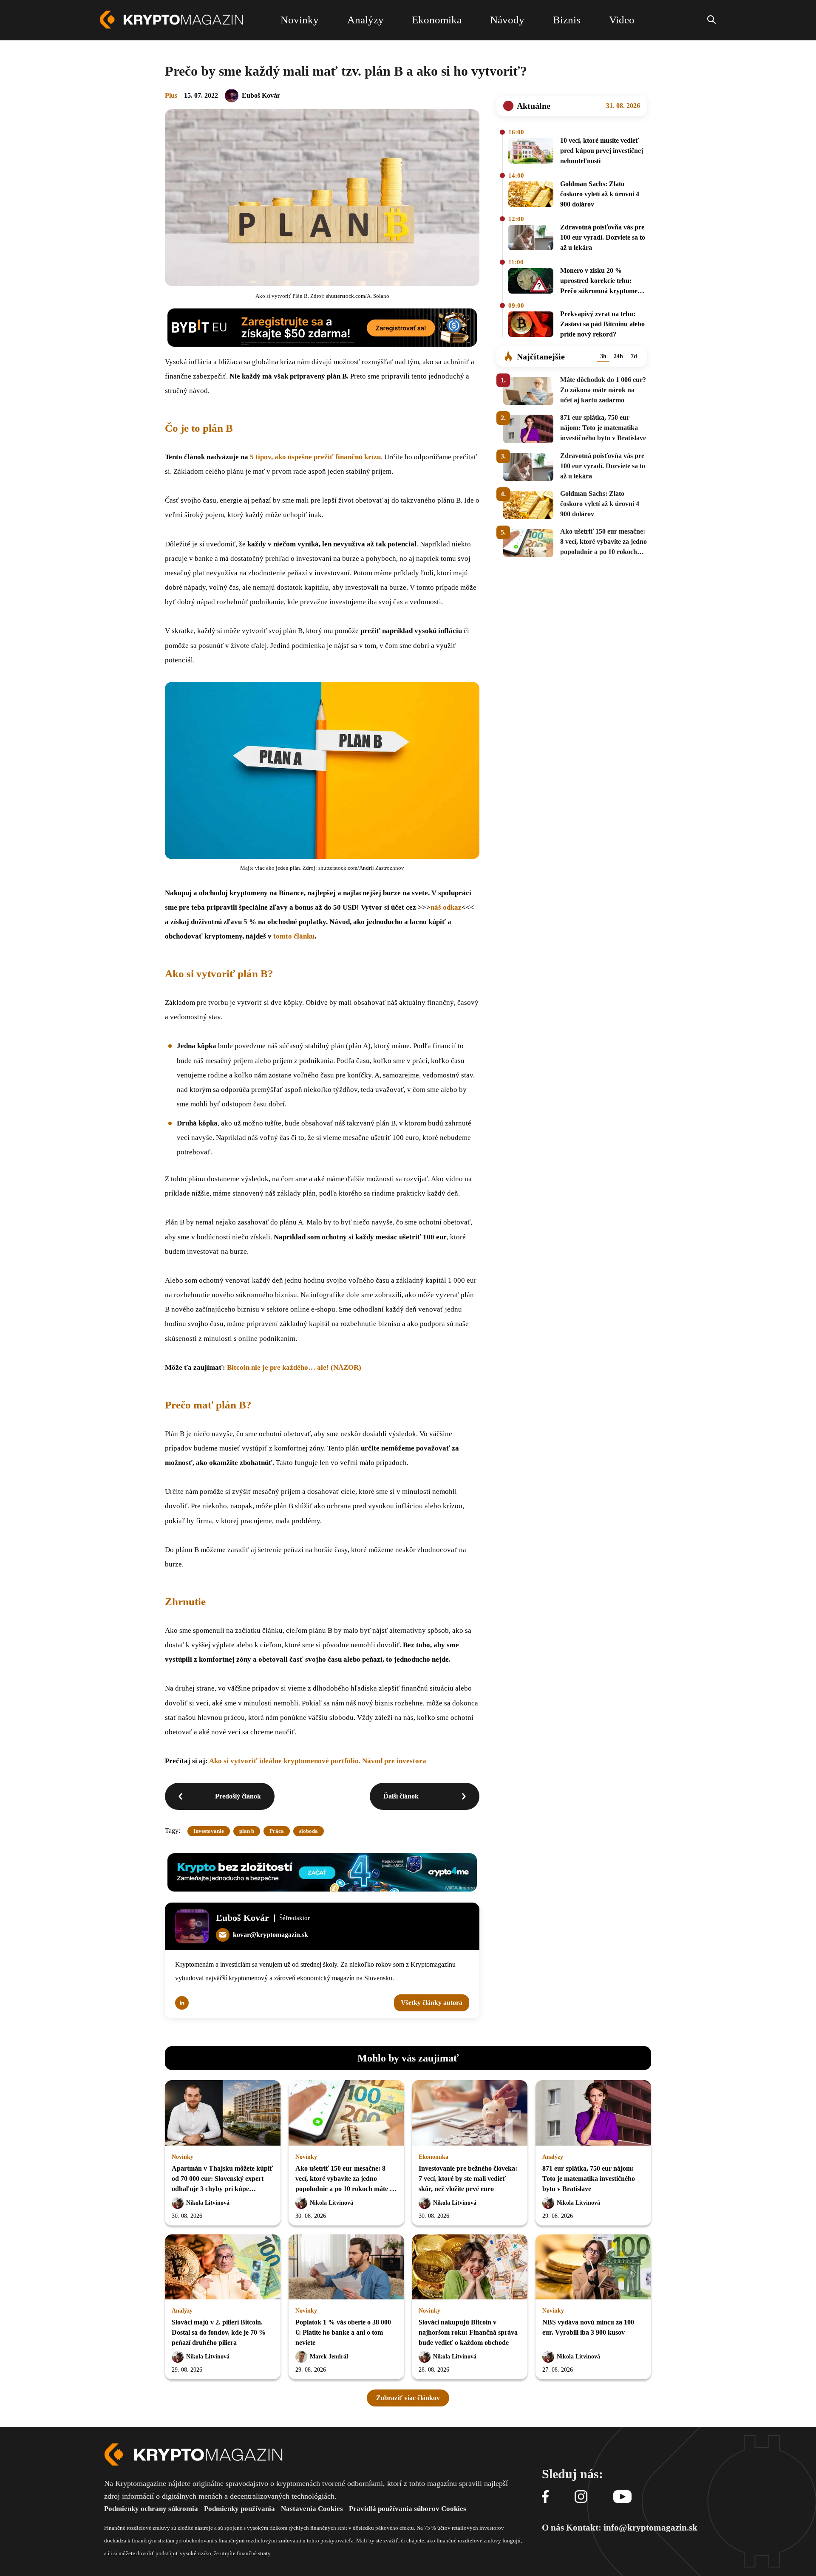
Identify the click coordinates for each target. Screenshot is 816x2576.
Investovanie (209, 1831)
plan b (247, 1831)
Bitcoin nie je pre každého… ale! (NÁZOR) (294, 1367)
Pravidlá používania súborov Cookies (408, 2509)
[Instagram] (581, 2497)
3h (603, 356)
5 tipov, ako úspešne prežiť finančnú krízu (314, 457)
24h (618, 356)
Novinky (183, 2157)
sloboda (309, 1831)
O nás (553, 2528)
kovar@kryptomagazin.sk (271, 1935)
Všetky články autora (432, 2003)
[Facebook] (545, 2497)
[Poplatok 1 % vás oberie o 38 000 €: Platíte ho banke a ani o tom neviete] (346, 2268)
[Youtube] (622, 2497)
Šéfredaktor (295, 1918)
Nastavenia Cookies (312, 2509)
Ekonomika (433, 2157)
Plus (171, 95)
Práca (277, 1831)
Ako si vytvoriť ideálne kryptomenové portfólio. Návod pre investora (318, 1761)
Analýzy (553, 2157)
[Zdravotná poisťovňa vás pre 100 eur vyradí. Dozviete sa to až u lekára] (531, 239)
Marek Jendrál (329, 2357)
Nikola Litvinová (208, 2203)
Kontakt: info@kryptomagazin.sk (632, 2528)
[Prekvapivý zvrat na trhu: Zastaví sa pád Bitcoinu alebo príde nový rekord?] (531, 325)
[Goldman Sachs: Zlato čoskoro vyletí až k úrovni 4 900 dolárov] (531, 195)
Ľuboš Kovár (261, 95)
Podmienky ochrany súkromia (151, 2509)
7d (634, 356)
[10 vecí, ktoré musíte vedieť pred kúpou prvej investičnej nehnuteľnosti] (531, 152)
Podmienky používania (239, 2509)
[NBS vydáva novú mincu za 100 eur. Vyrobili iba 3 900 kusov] (593, 2268)
